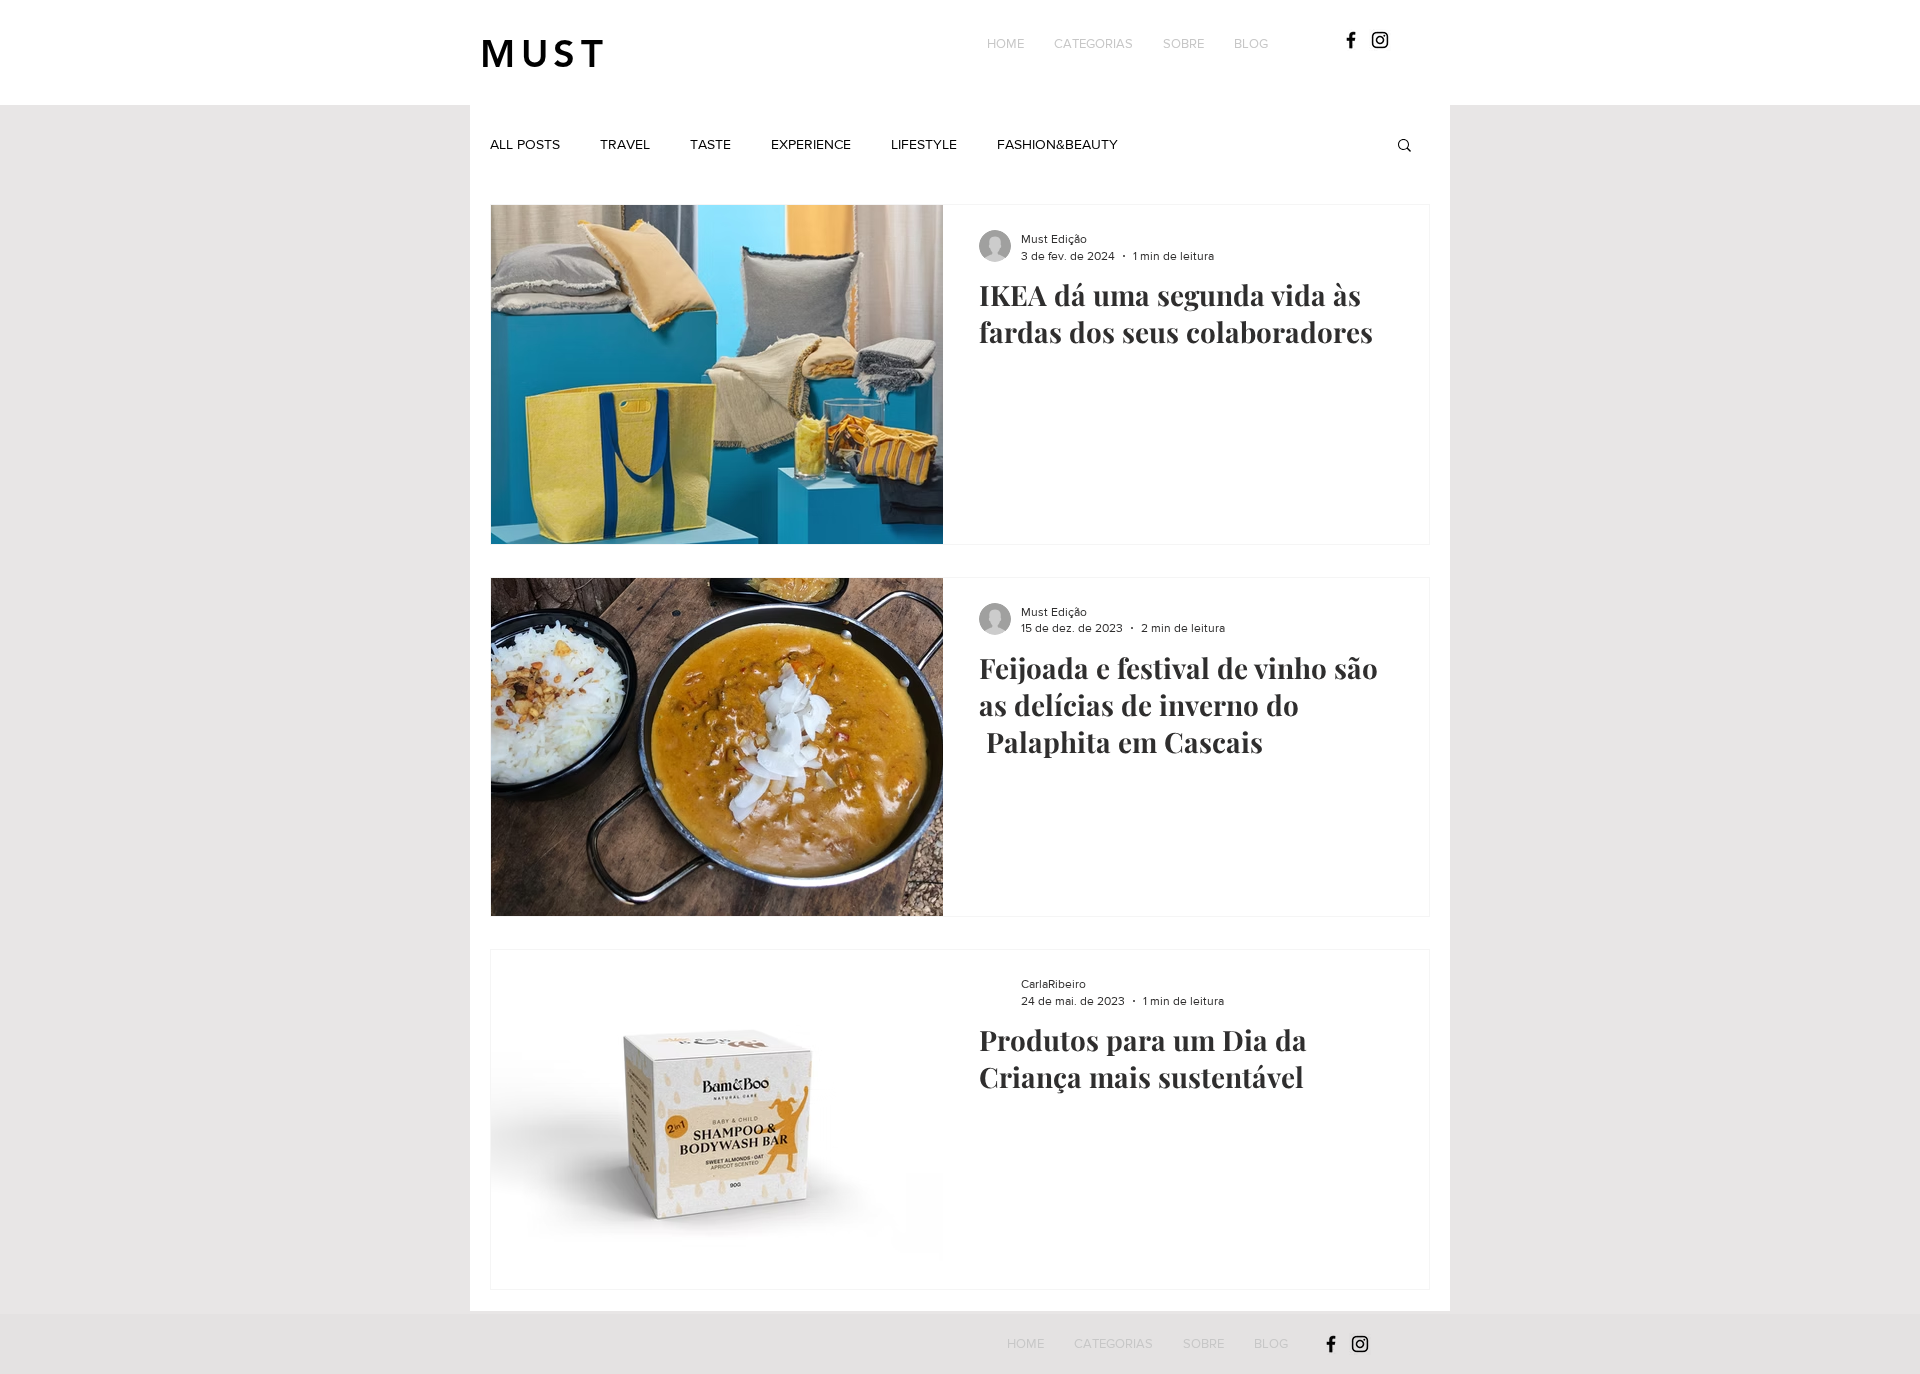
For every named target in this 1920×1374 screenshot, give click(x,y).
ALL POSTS (525, 144)
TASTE (710, 144)
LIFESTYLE (924, 144)
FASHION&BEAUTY (1057, 144)
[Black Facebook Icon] (1351, 40)
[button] (1093, 44)
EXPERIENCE (811, 144)
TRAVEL (625, 144)
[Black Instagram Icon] (1380, 40)
